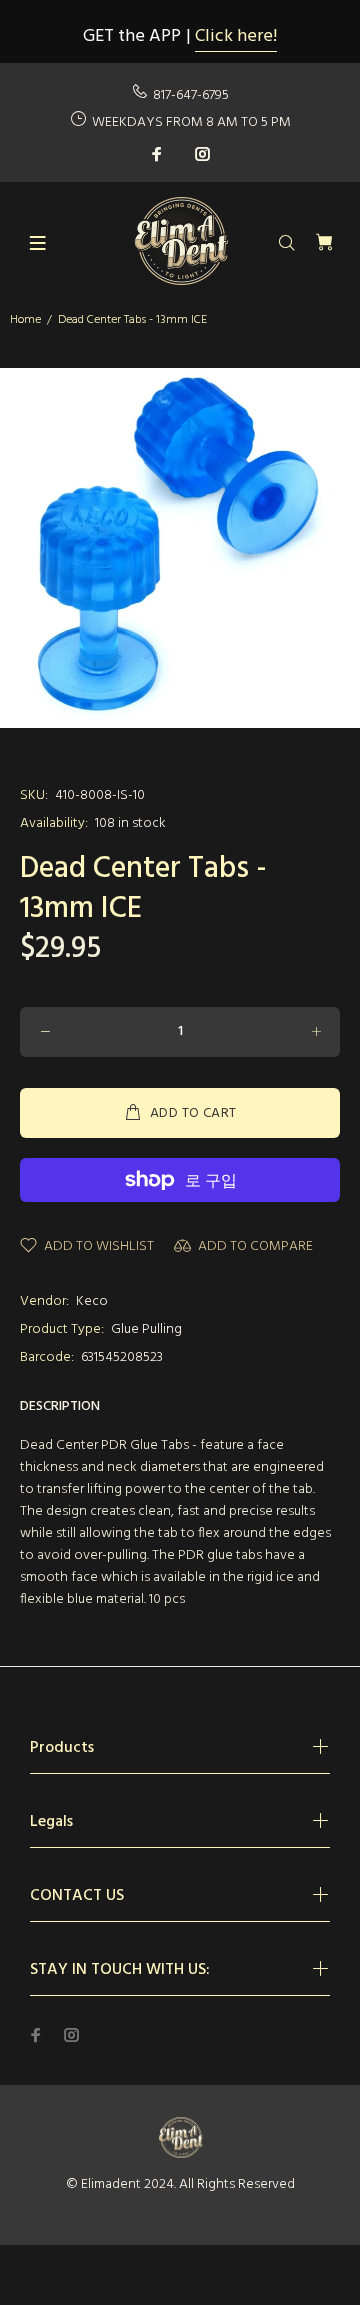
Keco (92, 1301)
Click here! (236, 36)
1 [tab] (180, 743)
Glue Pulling (146, 1329)
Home (25, 320)
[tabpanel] (180, 548)
